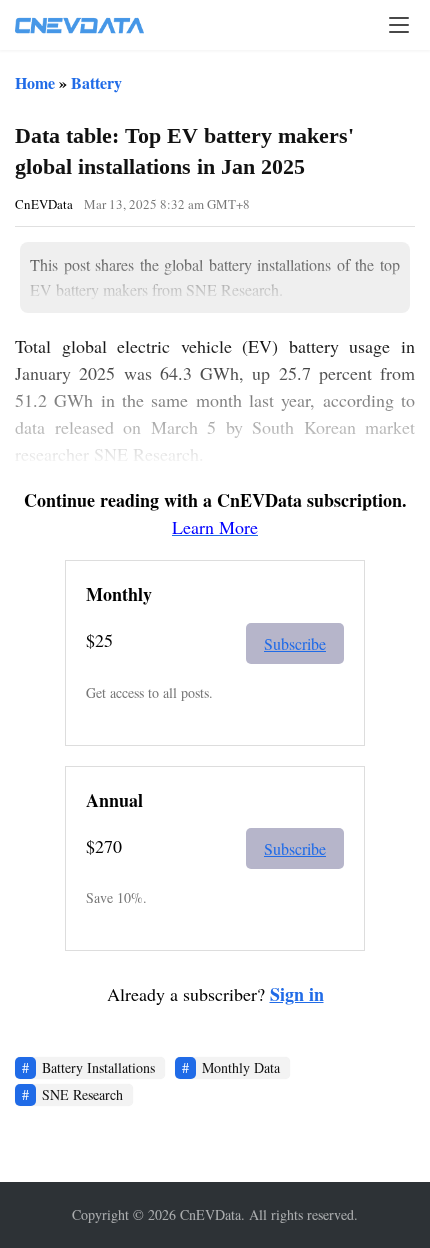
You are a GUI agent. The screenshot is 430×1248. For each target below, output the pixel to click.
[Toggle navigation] (399, 25)
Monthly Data (241, 1067)
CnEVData (44, 204)
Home (35, 82)
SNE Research (82, 1094)
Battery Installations (98, 1067)
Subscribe (295, 643)
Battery (96, 82)
